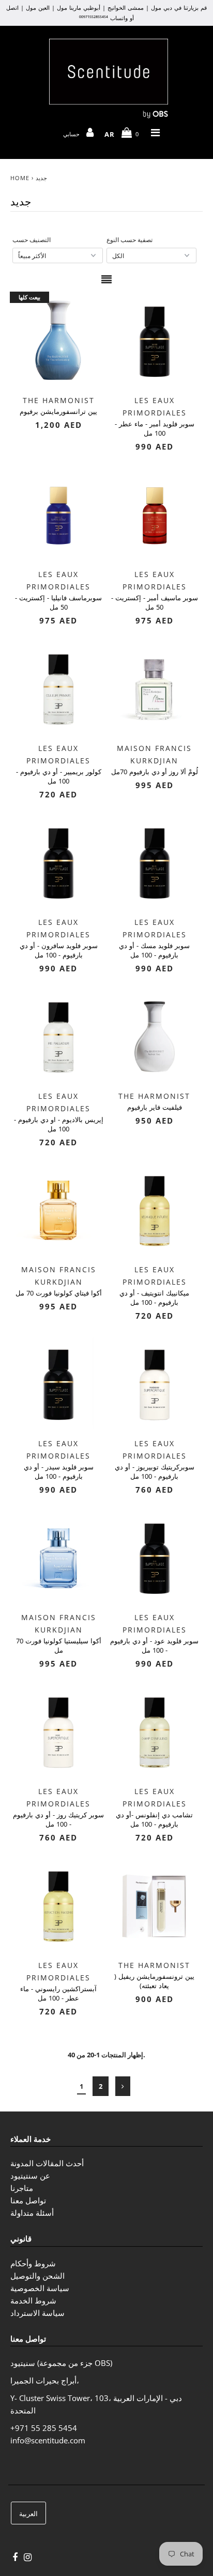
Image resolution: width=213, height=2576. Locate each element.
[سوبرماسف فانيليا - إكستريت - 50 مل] (58, 514)
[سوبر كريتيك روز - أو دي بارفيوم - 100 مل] (58, 1731)
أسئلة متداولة (32, 2213)
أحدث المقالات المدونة (47, 2163)
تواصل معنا (28, 2200)
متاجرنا (22, 2188)
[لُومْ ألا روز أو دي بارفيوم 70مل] (155, 688)
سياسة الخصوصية (40, 2288)
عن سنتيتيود (30, 2175)
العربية (28, 2514)
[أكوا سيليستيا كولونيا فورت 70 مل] (58, 1557)
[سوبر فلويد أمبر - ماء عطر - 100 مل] (155, 340)
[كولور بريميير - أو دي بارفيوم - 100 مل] (58, 688)
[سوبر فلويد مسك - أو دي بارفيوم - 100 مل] (155, 862)
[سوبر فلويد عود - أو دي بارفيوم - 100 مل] (155, 1557)
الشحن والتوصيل (37, 2276)
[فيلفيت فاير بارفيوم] (155, 1036)
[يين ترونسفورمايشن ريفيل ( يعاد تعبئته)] (155, 1905)
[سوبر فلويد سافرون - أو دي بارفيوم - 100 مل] (58, 862)
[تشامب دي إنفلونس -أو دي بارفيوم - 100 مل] (155, 1731)
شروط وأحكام (33, 2263)
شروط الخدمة (33, 2300)
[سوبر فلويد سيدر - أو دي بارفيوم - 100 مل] (58, 1383)
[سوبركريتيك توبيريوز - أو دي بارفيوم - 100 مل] (155, 1383)
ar (110, 134)
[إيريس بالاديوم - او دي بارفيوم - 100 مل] (58, 1036)
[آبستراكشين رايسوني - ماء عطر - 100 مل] (58, 1905)
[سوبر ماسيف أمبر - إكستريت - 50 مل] (155, 514)
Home (20, 178)
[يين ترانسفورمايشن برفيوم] (58, 340)
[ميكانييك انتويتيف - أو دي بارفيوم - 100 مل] (155, 1210)
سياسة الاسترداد (37, 2313)
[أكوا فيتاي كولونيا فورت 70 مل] (58, 1210)
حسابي (73, 134)
